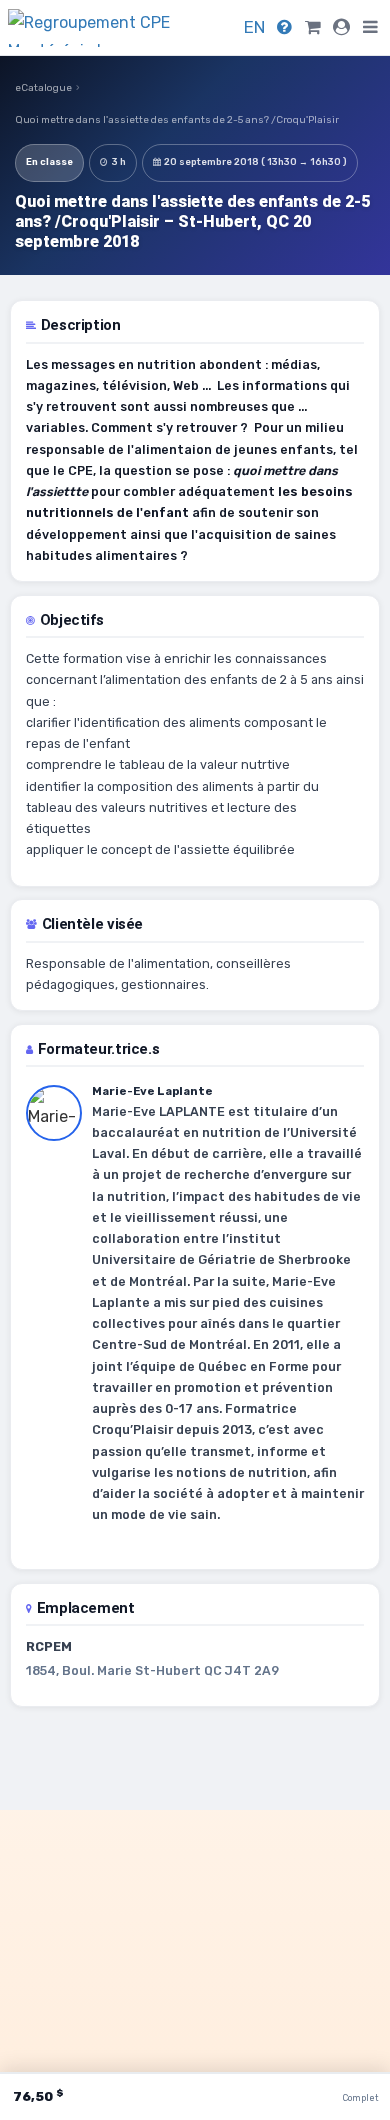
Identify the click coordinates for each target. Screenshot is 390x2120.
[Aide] (284, 27)
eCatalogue (43, 88)
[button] (370, 27)
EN (254, 27)
